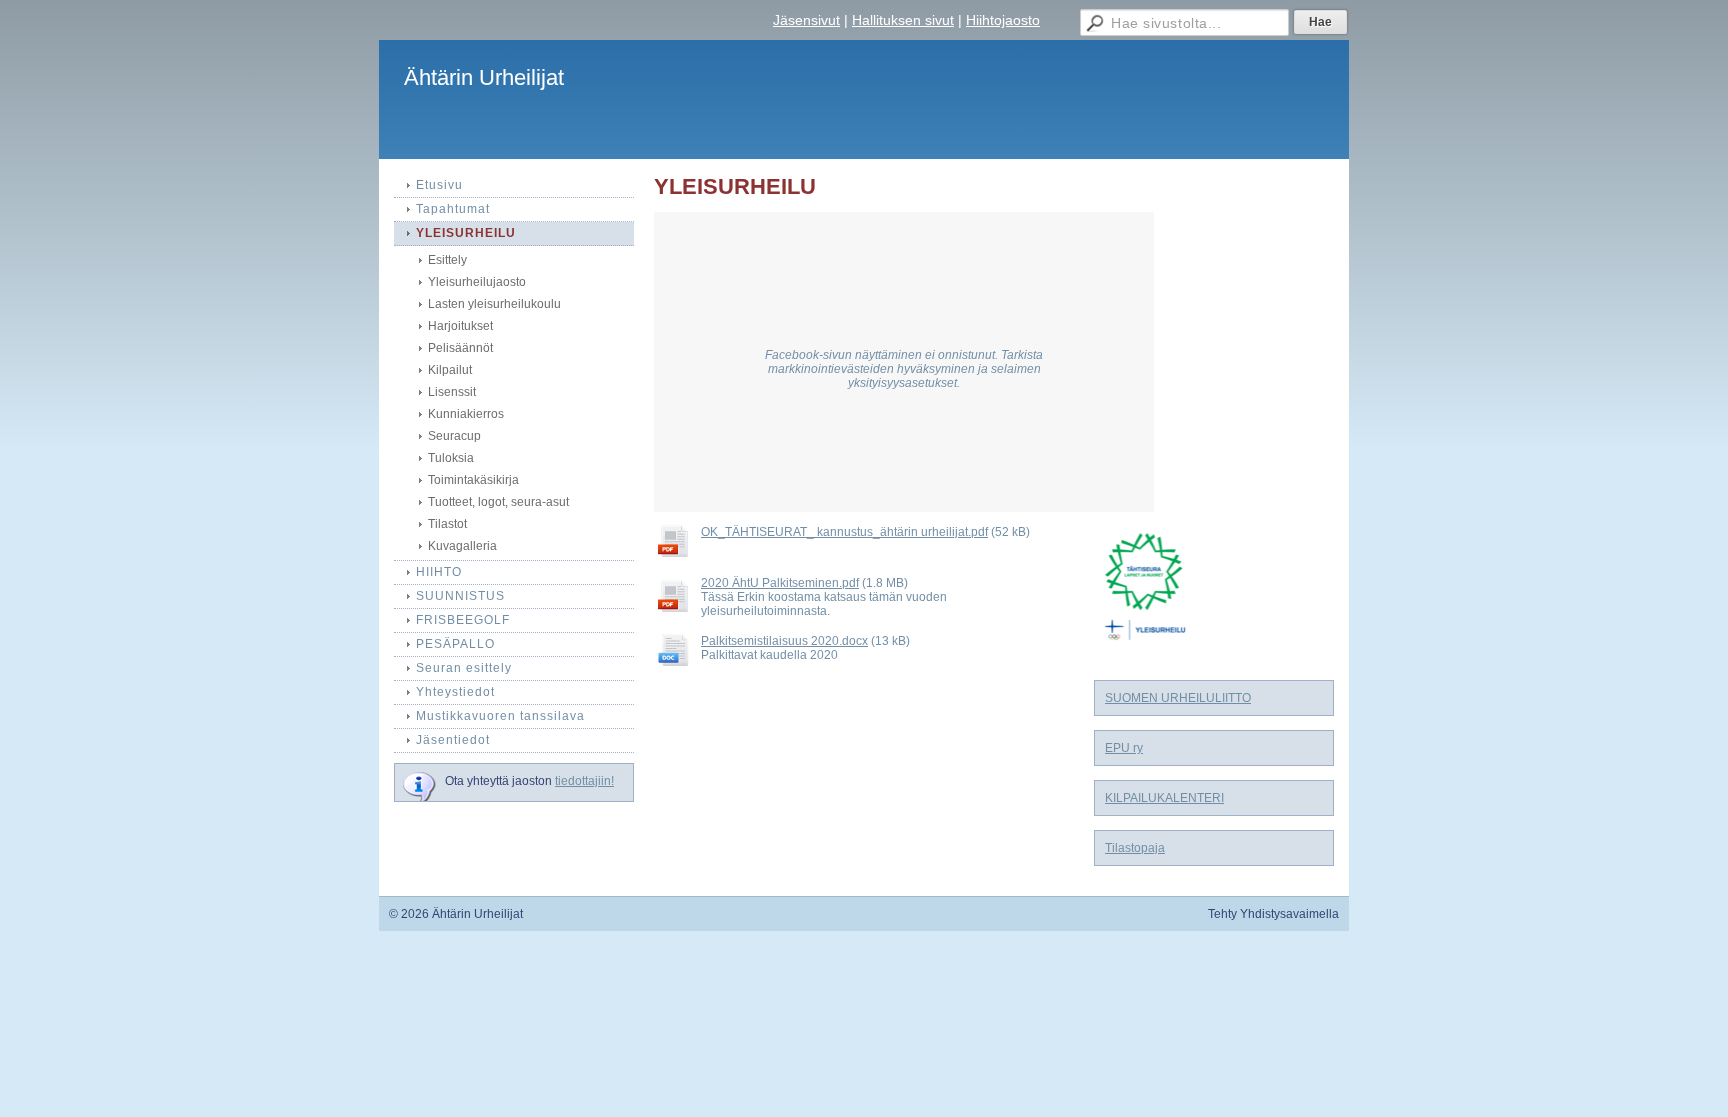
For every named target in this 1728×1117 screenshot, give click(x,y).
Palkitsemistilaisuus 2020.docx (784, 641)
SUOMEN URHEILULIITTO (1178, 698)
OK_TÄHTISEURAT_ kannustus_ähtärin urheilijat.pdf (844, 532)
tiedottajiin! (584, 781)
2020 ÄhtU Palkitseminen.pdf (780, 583)
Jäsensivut (806, 20)
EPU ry (1124, 748)
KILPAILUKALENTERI (1164, 798)
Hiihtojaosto (1003, 20)
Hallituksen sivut (903, 20)
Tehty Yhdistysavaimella (1273, 914)
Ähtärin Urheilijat (484, 77)
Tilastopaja (1135, 848)
